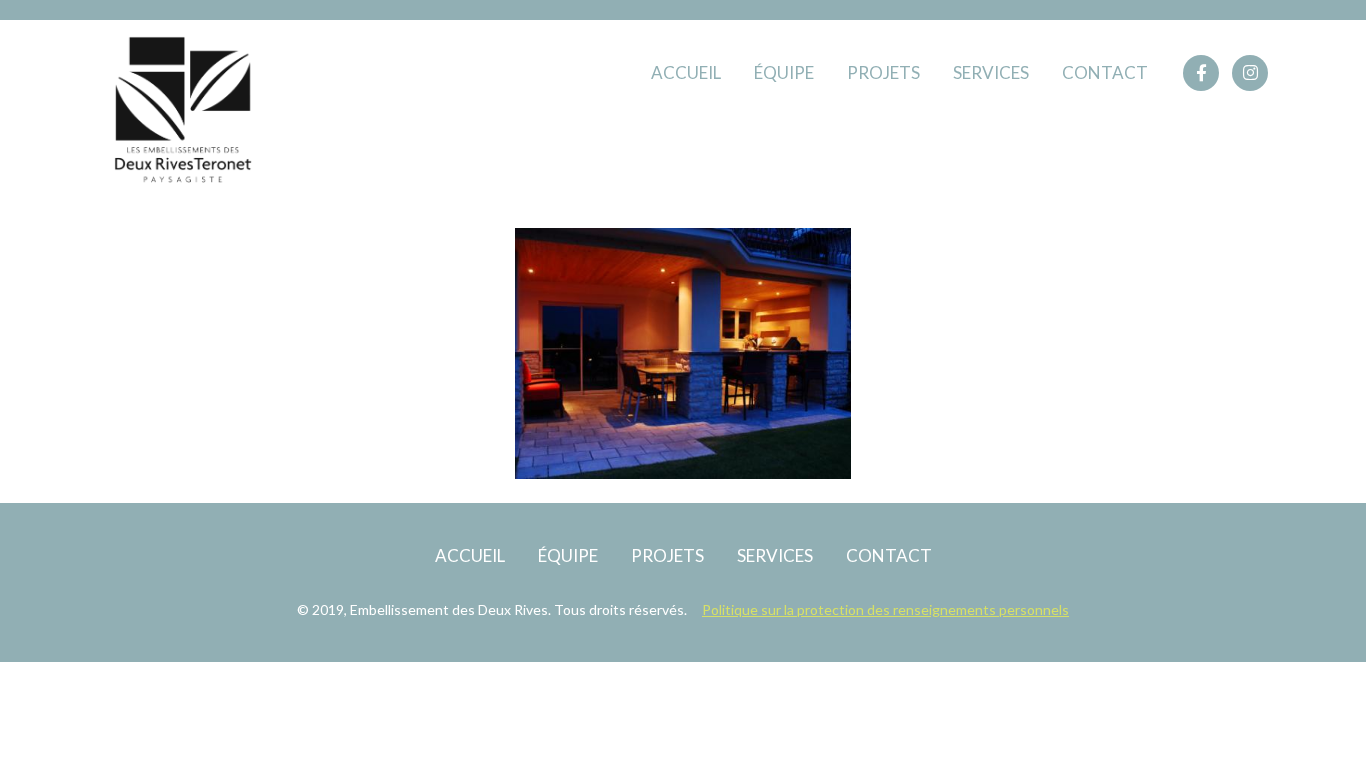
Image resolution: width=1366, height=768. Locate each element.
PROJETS (883, 72)
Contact (1105, 72)
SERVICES (991, 72)
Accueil (686, 72)
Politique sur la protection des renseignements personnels (885, 609)
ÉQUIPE (784, 72)
